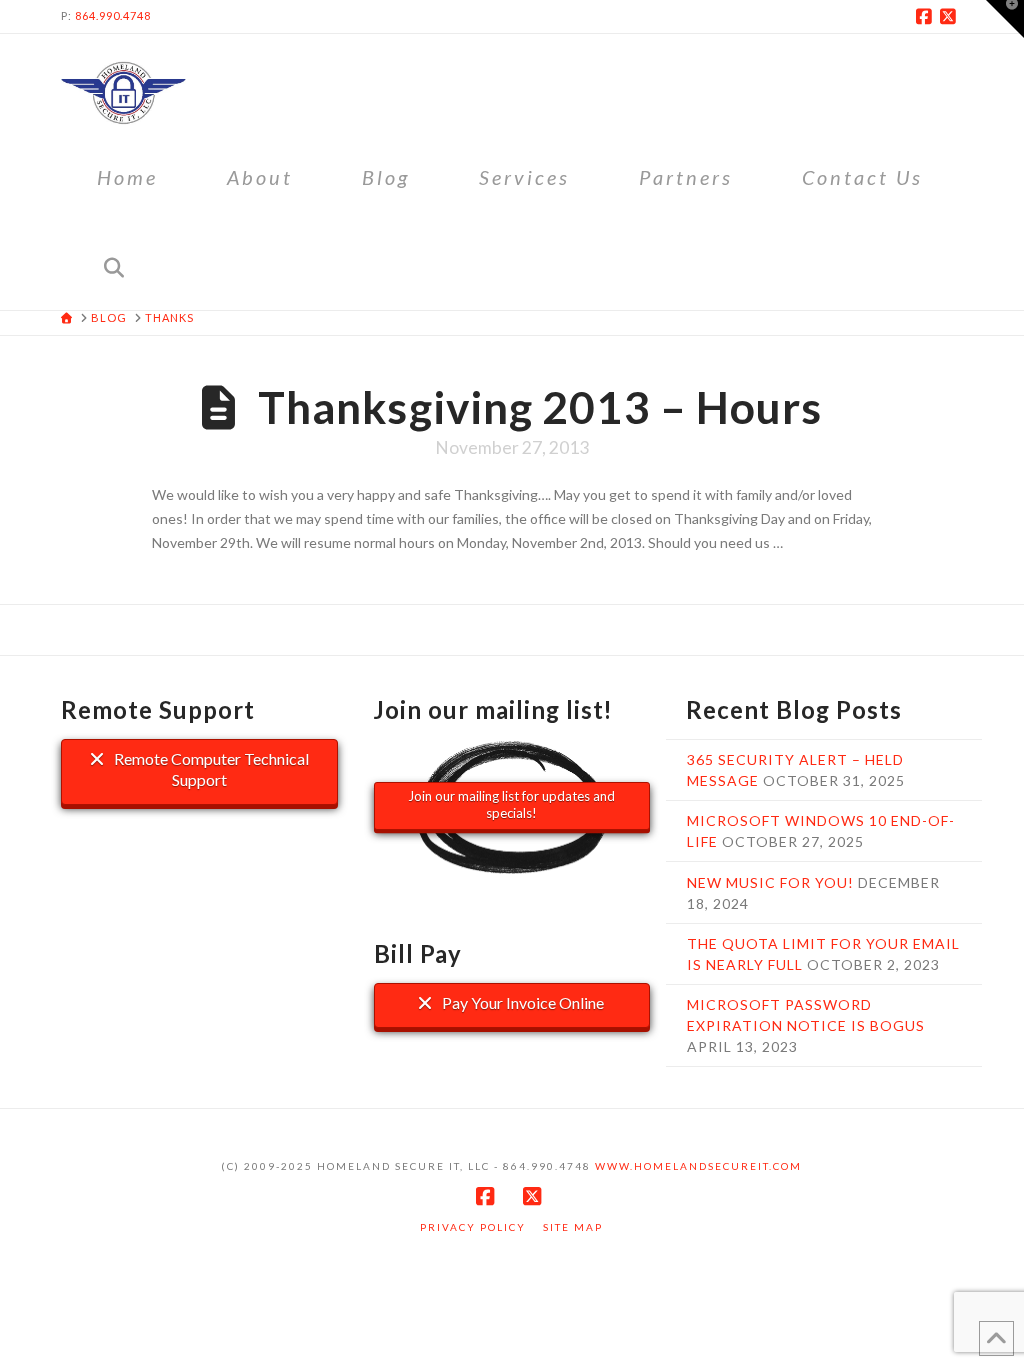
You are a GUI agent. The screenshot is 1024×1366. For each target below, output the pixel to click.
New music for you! (770, 882)
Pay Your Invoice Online (521, 1002)
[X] (951, 16)
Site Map (573, 1227)
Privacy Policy (473, 1227)
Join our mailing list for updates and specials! (511, 804)
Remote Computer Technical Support (210, 769)
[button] (1005, 19)
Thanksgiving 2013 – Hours (540, 407)
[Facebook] (927, 16)
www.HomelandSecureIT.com (698, 1166)
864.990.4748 (113, 15)
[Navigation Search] (113, 265)
